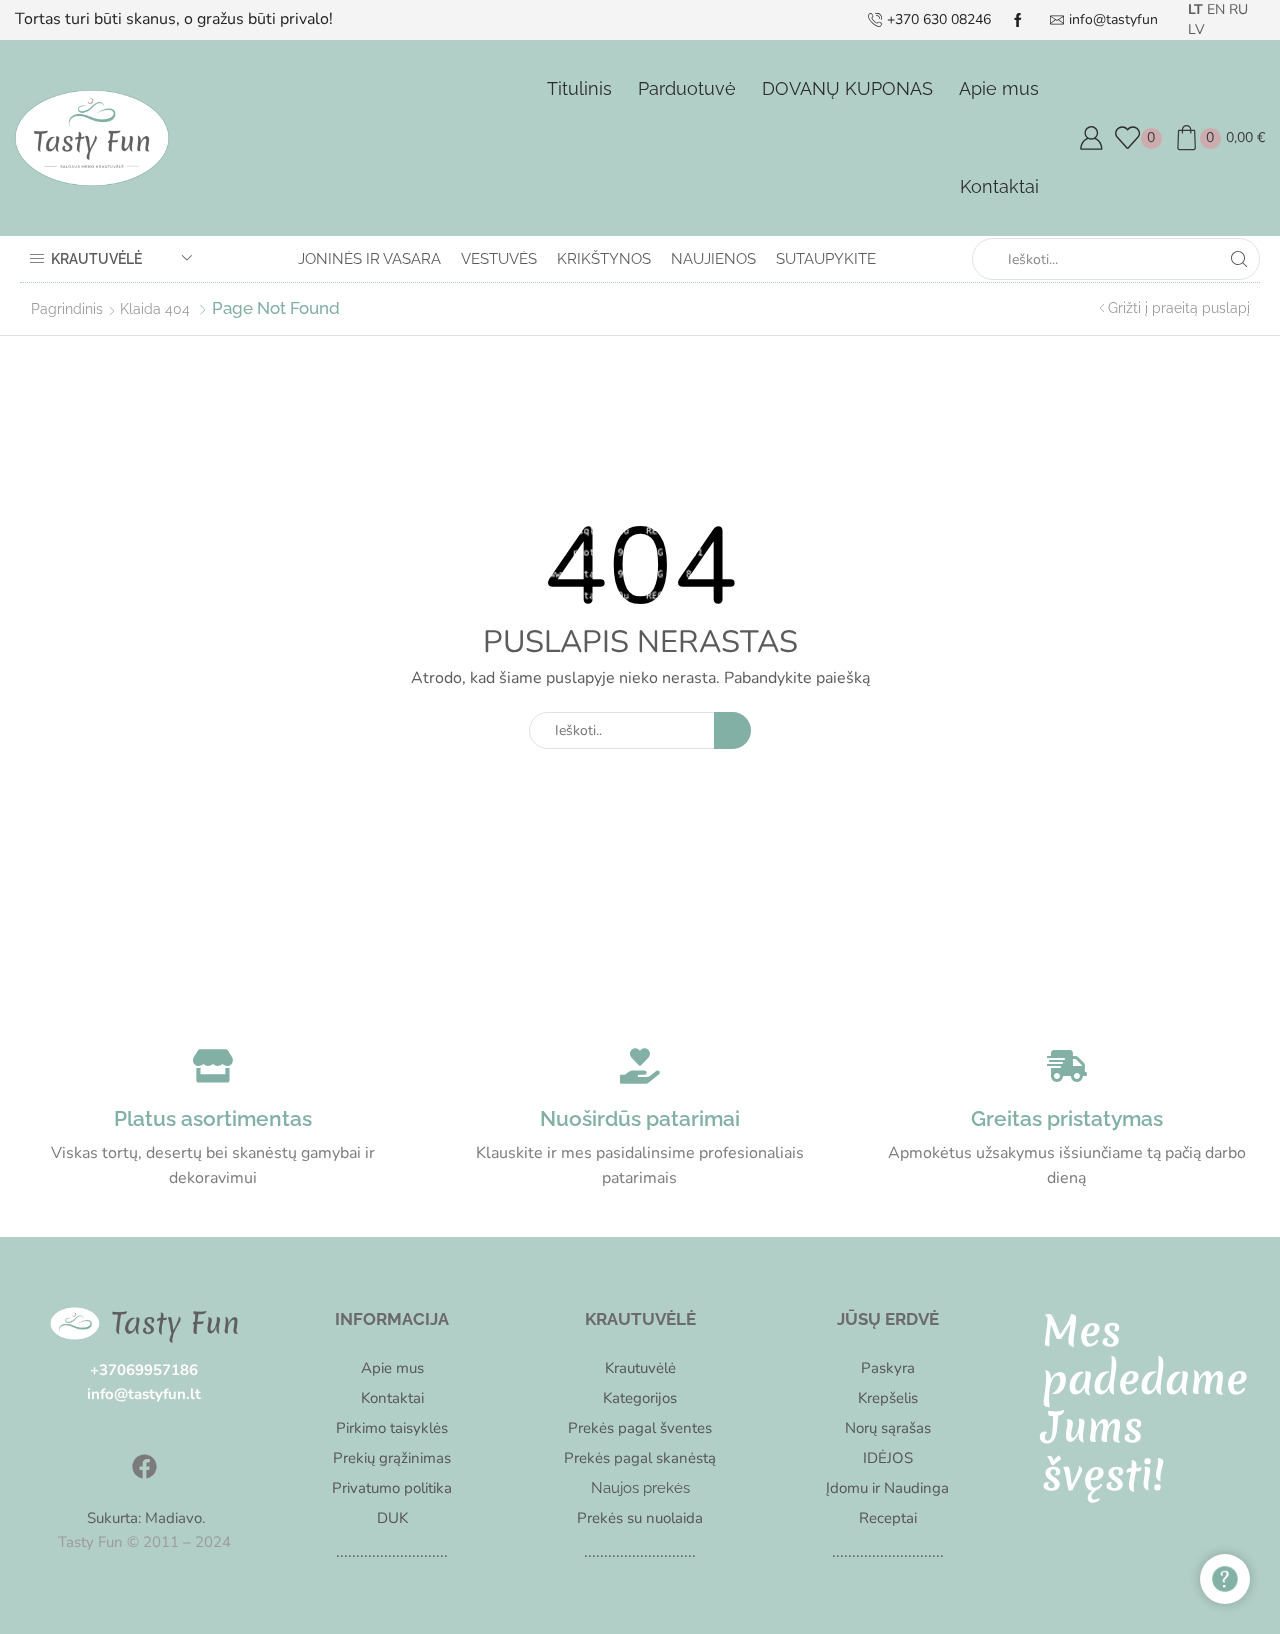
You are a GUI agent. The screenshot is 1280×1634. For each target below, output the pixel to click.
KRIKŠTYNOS (604, 259)
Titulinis (579, 88)
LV (1196, 29)
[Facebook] (144, 1466)
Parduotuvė (687, 88)
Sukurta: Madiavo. (144, 1518)
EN (1216, 9)
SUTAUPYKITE (826, 259)
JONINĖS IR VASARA (369, 259)
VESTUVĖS (499, 259)
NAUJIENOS (713, 259)
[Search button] (1239, 259)
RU (1238, 9)
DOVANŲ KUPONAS (847, 88)
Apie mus (999, 88)
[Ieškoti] (732, 730)
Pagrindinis (67, 309)
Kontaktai (999, 186)
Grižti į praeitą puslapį (1179, 308)
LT (1195, 9)
